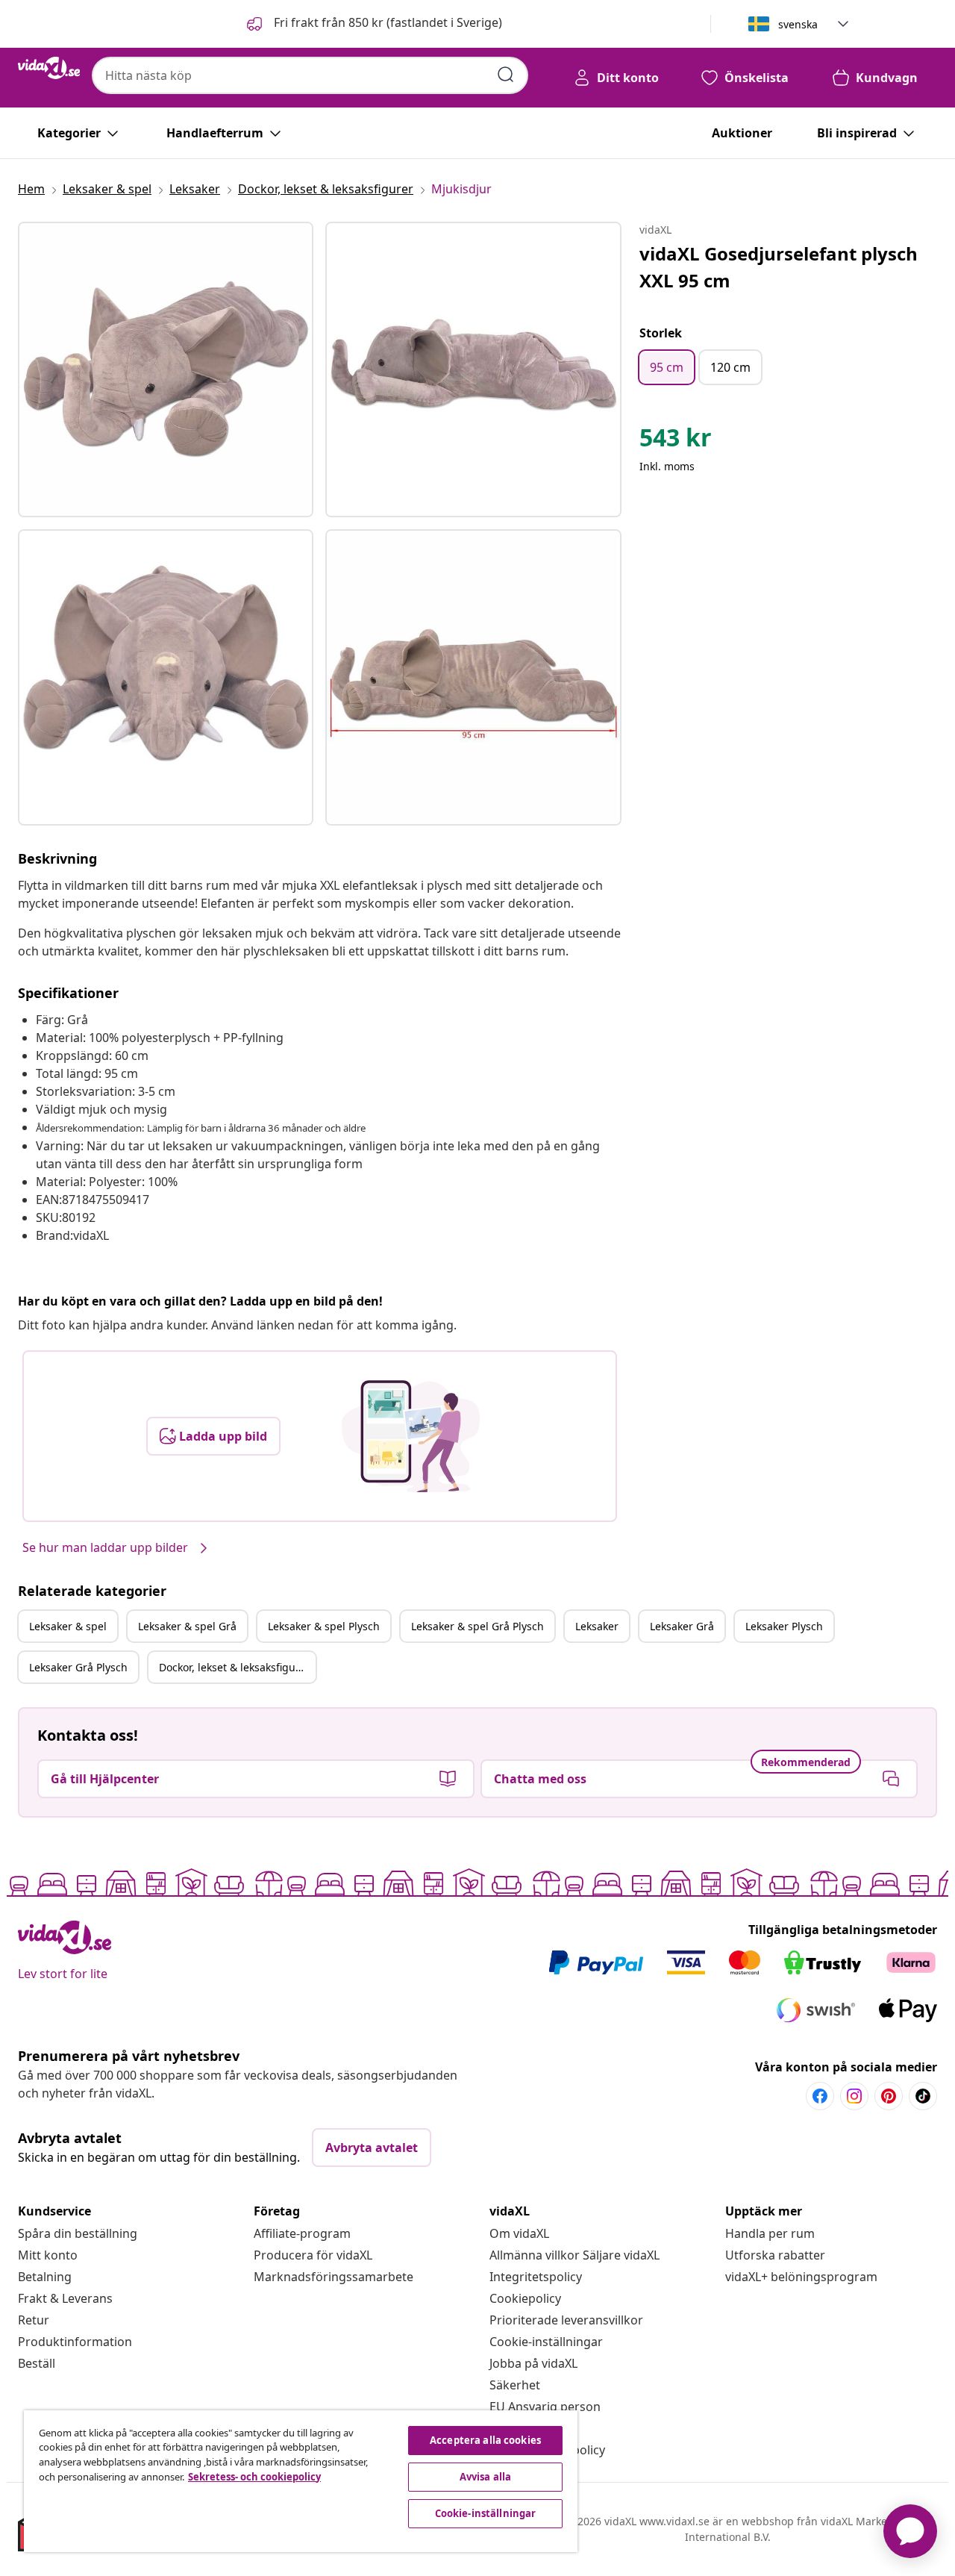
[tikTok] (923, 2096)
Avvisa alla (485, 2477)
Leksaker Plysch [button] (784, 1626)
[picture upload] (411, 1436)
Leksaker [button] (597, 1626)
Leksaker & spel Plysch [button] (324, 1626)
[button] (373, 24)
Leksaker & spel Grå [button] (187, 1626)
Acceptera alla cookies (485, 2440)
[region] (301, 2481)
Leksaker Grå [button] (682, 1626)
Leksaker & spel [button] (68, 1626)
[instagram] (854, 2096)
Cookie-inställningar (546, 2342)
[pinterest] (889, 2096)
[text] (676, 441)
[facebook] (820, 2096)
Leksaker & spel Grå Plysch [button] (477, 1626)
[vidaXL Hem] (49, 68)
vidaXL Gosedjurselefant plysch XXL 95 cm (779, 267)
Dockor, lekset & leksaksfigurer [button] (235, 1667)
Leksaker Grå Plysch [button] (78, 1667)
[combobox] (310, 75)
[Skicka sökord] (506, 75)
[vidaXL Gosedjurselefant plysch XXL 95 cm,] (166, 369)
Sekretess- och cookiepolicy (254, 2477)
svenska (798, 24)
